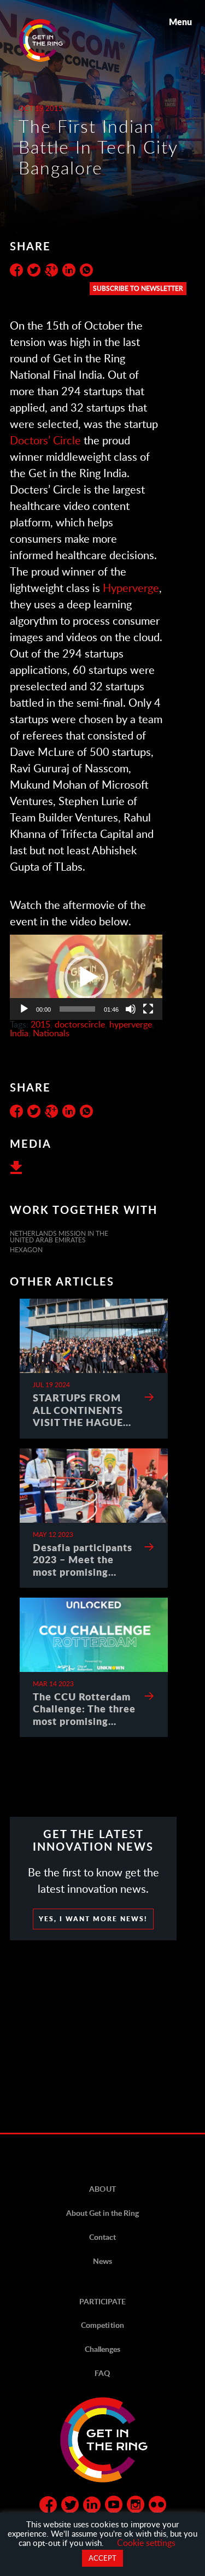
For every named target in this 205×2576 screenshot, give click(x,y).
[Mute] (131, 1009)
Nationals (51, 1033)
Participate (102, 2301)
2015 (40, 1024)
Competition (102, 2325)
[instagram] (136, 2507)
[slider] (77, 1009)
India (19, 1033)
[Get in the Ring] (54, 40)
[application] (86, 977)
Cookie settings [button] (146, 2542)
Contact (102, 2237)
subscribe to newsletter (138, 288)
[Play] (24, 1009)
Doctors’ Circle (45, 440)
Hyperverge (131, 588)
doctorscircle (80, 1024)
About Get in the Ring (102, 2213)
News (102, 2261)
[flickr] (157, 2507)
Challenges (102, 2349)
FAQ (102, 2373)
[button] (86, 977)
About (102, 2189)
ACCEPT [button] (102, 2558)
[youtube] (114, 2507)
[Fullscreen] (148, 1009)
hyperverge (131, 1024)
